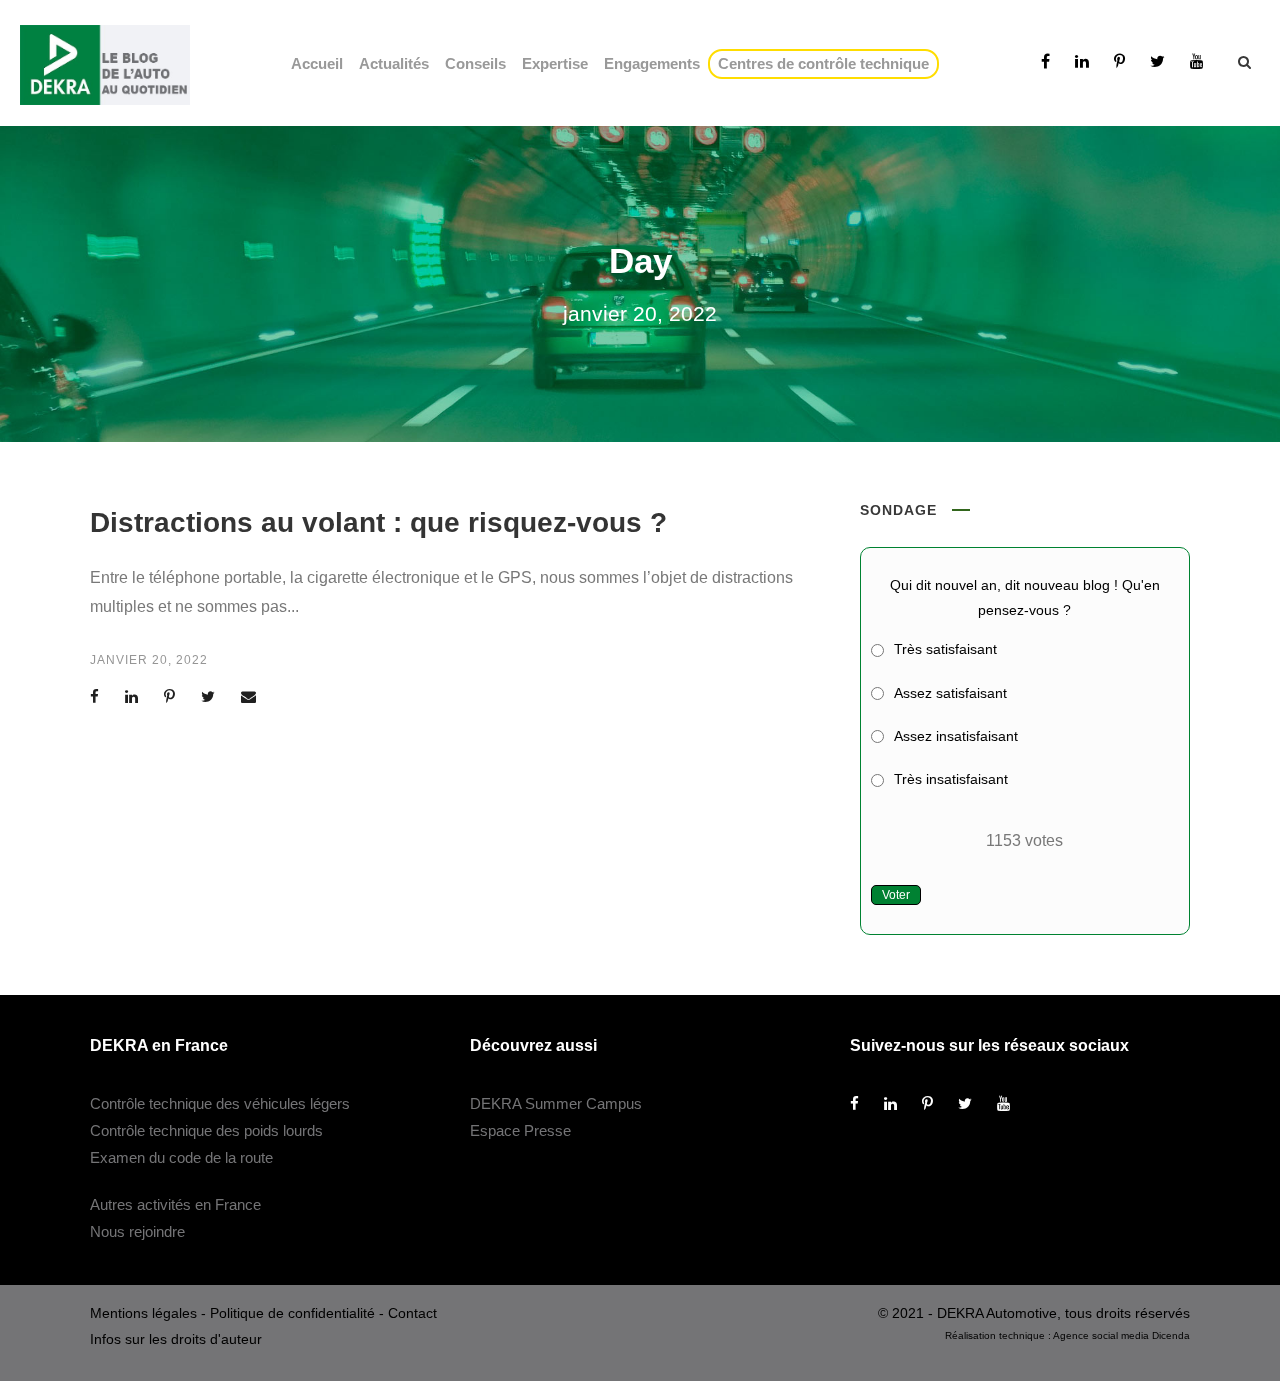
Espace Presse (520, 1130)
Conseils (475, 63)
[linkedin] (1082, 61)
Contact (412, 1313)
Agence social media (1101, 1335)
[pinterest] (1119, 61)
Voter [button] (896, 895)
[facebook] (1045, 61)
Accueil (317, 63)
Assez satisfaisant (950, 693)
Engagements (652, 63)
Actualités (394, 63)
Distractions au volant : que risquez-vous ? (378, 522)
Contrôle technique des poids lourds (206, 1130)
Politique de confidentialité (292, 1313)
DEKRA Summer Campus (556, 1103)
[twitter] (1157, 61)
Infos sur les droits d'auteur (176, 1339)
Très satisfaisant (945, 649)
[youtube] (1197, 61)
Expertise (555, 63)
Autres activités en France (175, 1204)
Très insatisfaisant (951, 779)
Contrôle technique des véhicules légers (220, 1103)
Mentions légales (143, 1313)
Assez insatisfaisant (956, 736)
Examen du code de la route (181, 1157)
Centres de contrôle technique (827, 63)
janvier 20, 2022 (149, 660)
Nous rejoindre (137, 1231)
